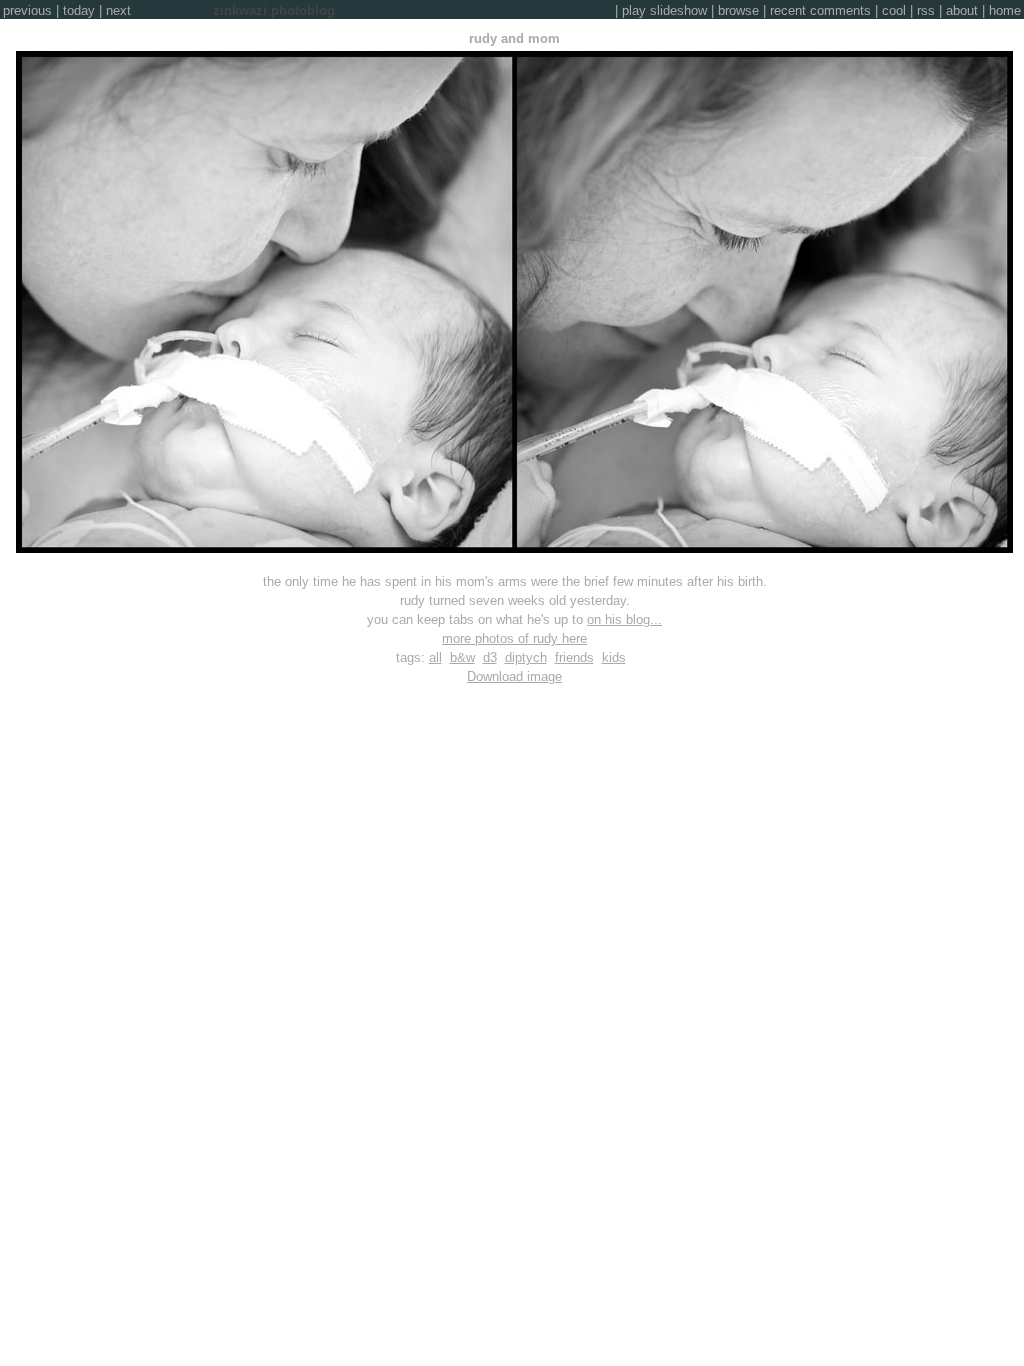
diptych (526, 657)
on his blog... (624, 619)
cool (894, 10)
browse (738, 10)
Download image (514, 676)
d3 (490, 657)
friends (574, 657)
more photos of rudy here (514, 638)
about (962, 10)
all (435, 657)
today (79, 10)
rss (926, 10)
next (118, 10)
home (1005, 10)
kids (614, 657)
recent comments (820, 10)
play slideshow (664, 10)
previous (27, 10)
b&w (462, 657)
